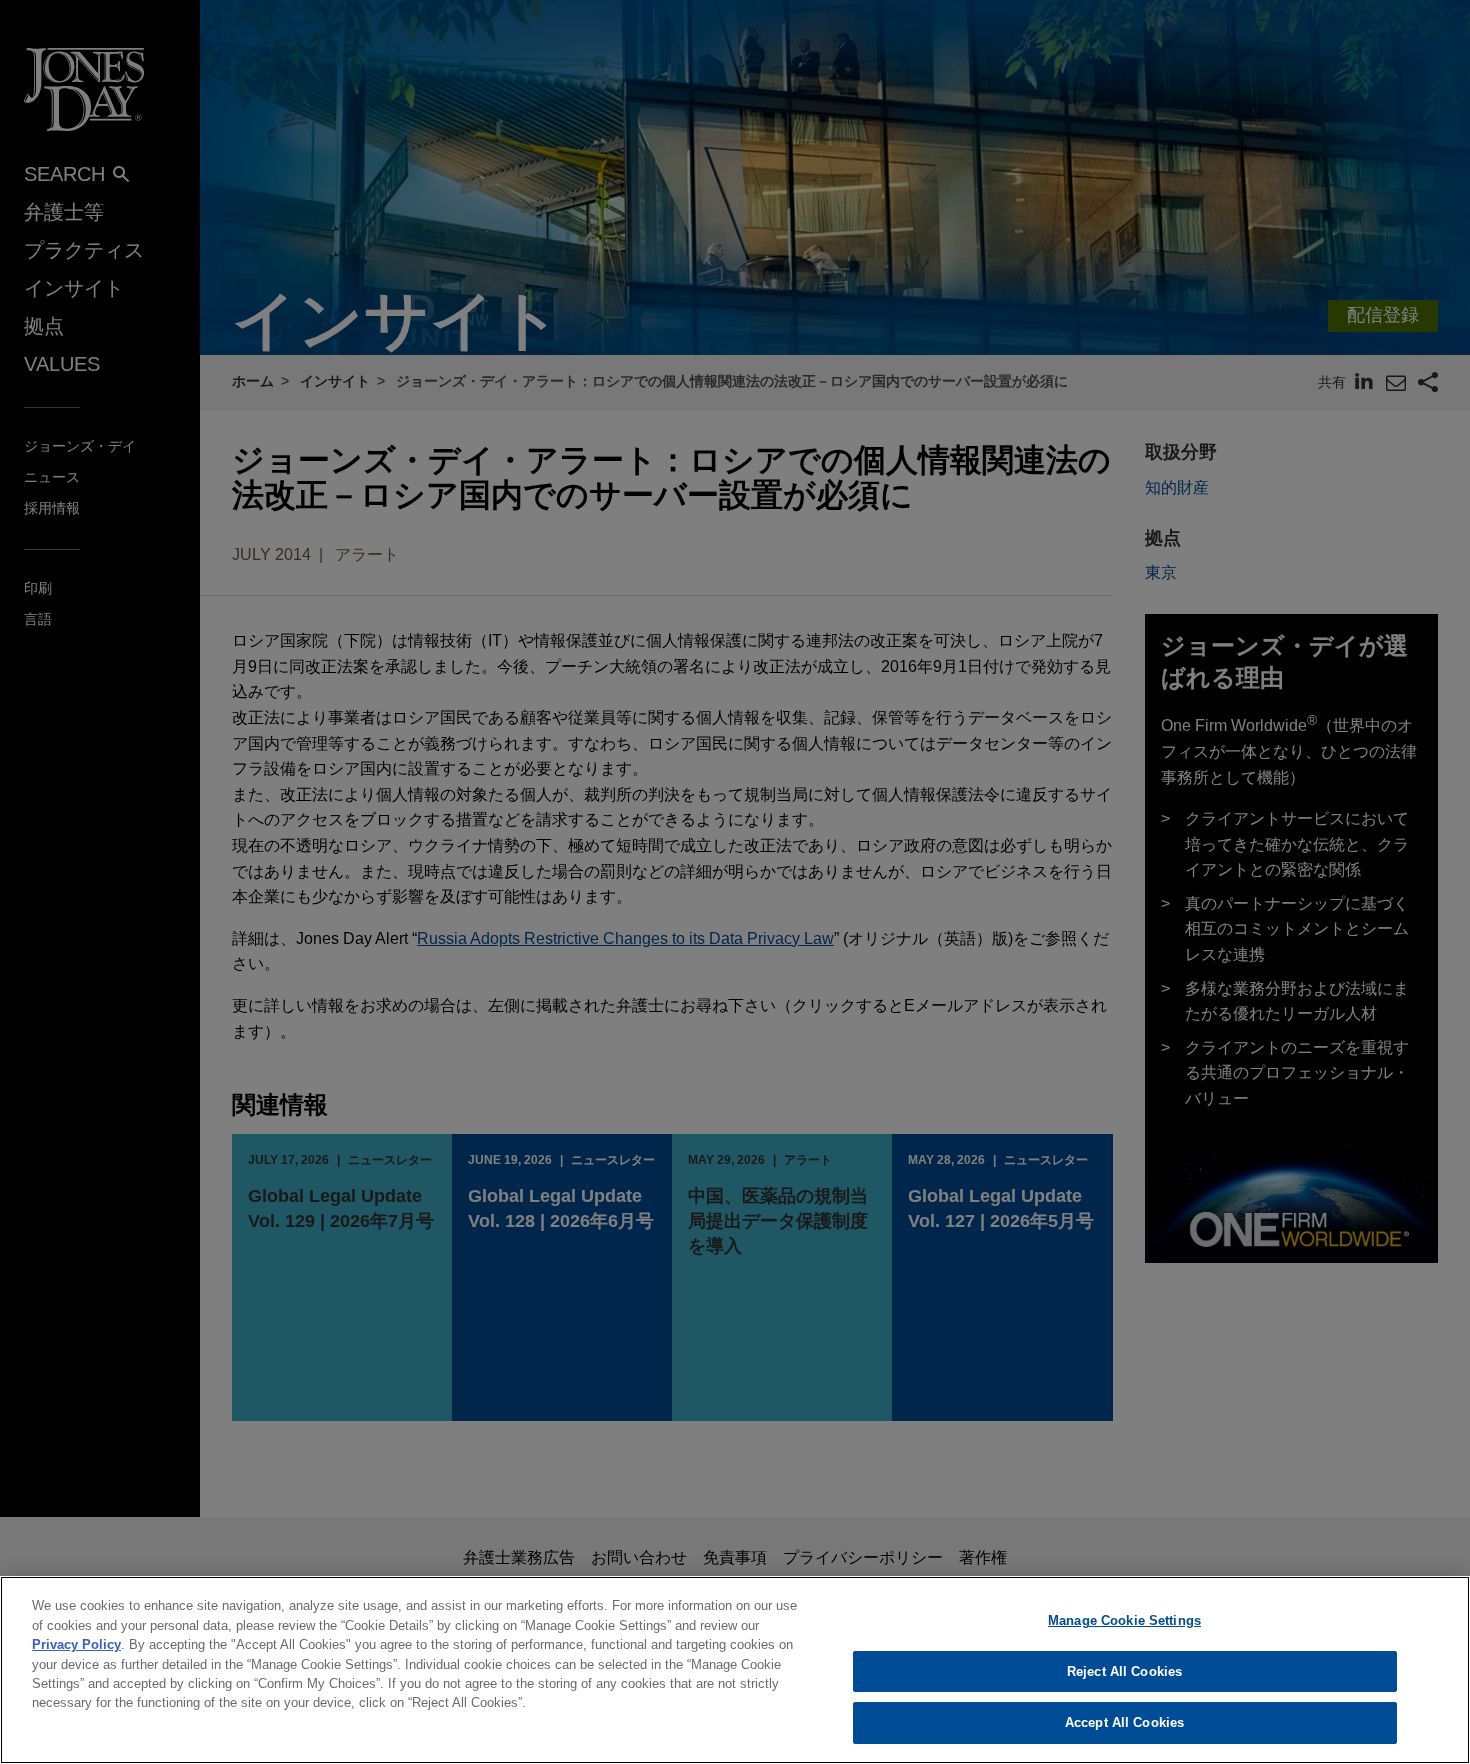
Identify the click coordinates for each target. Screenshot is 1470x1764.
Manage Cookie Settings (1124, 1620)
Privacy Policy (76, 1644)
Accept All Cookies (1124, 1722)
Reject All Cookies (1124, 1671)
